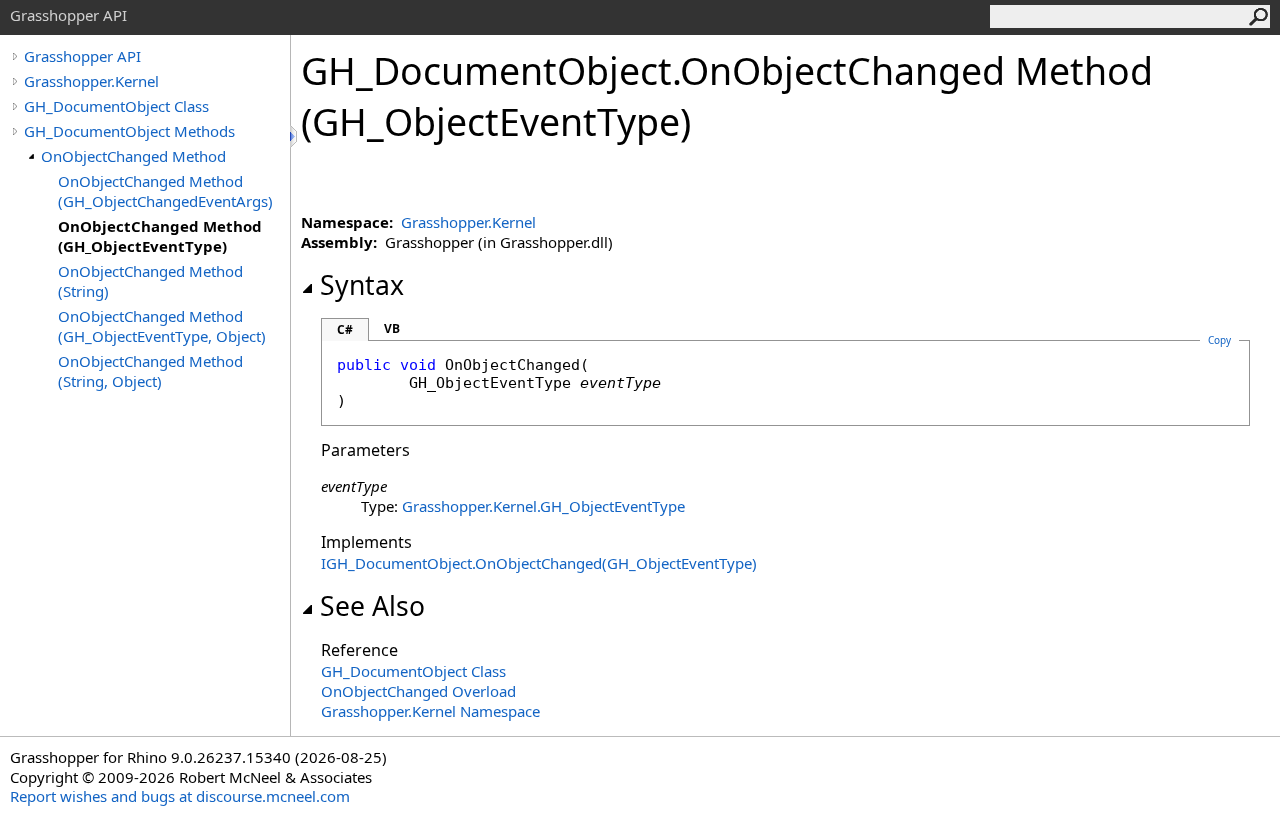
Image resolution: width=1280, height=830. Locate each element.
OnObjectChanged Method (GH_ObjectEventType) (160, 236)
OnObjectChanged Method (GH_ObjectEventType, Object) (162, 326)
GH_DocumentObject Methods (129, 131)
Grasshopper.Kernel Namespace (430, 711)
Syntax (362, 285)
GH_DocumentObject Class (116, 106)
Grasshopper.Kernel (91, 81)
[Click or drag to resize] (295, 136)
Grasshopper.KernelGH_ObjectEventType (543, 506)
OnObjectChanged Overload (418, 691)
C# (345, 329)
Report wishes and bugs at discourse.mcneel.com (180, 796)
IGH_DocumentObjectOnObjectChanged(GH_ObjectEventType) (539, 563)
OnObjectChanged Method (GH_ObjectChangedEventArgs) (165, 191)
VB (392, 328)
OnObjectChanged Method (133, 156)
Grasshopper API (82, 56)
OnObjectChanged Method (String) (150, 281)
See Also (372, 606)
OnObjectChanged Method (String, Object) (150, 371)
